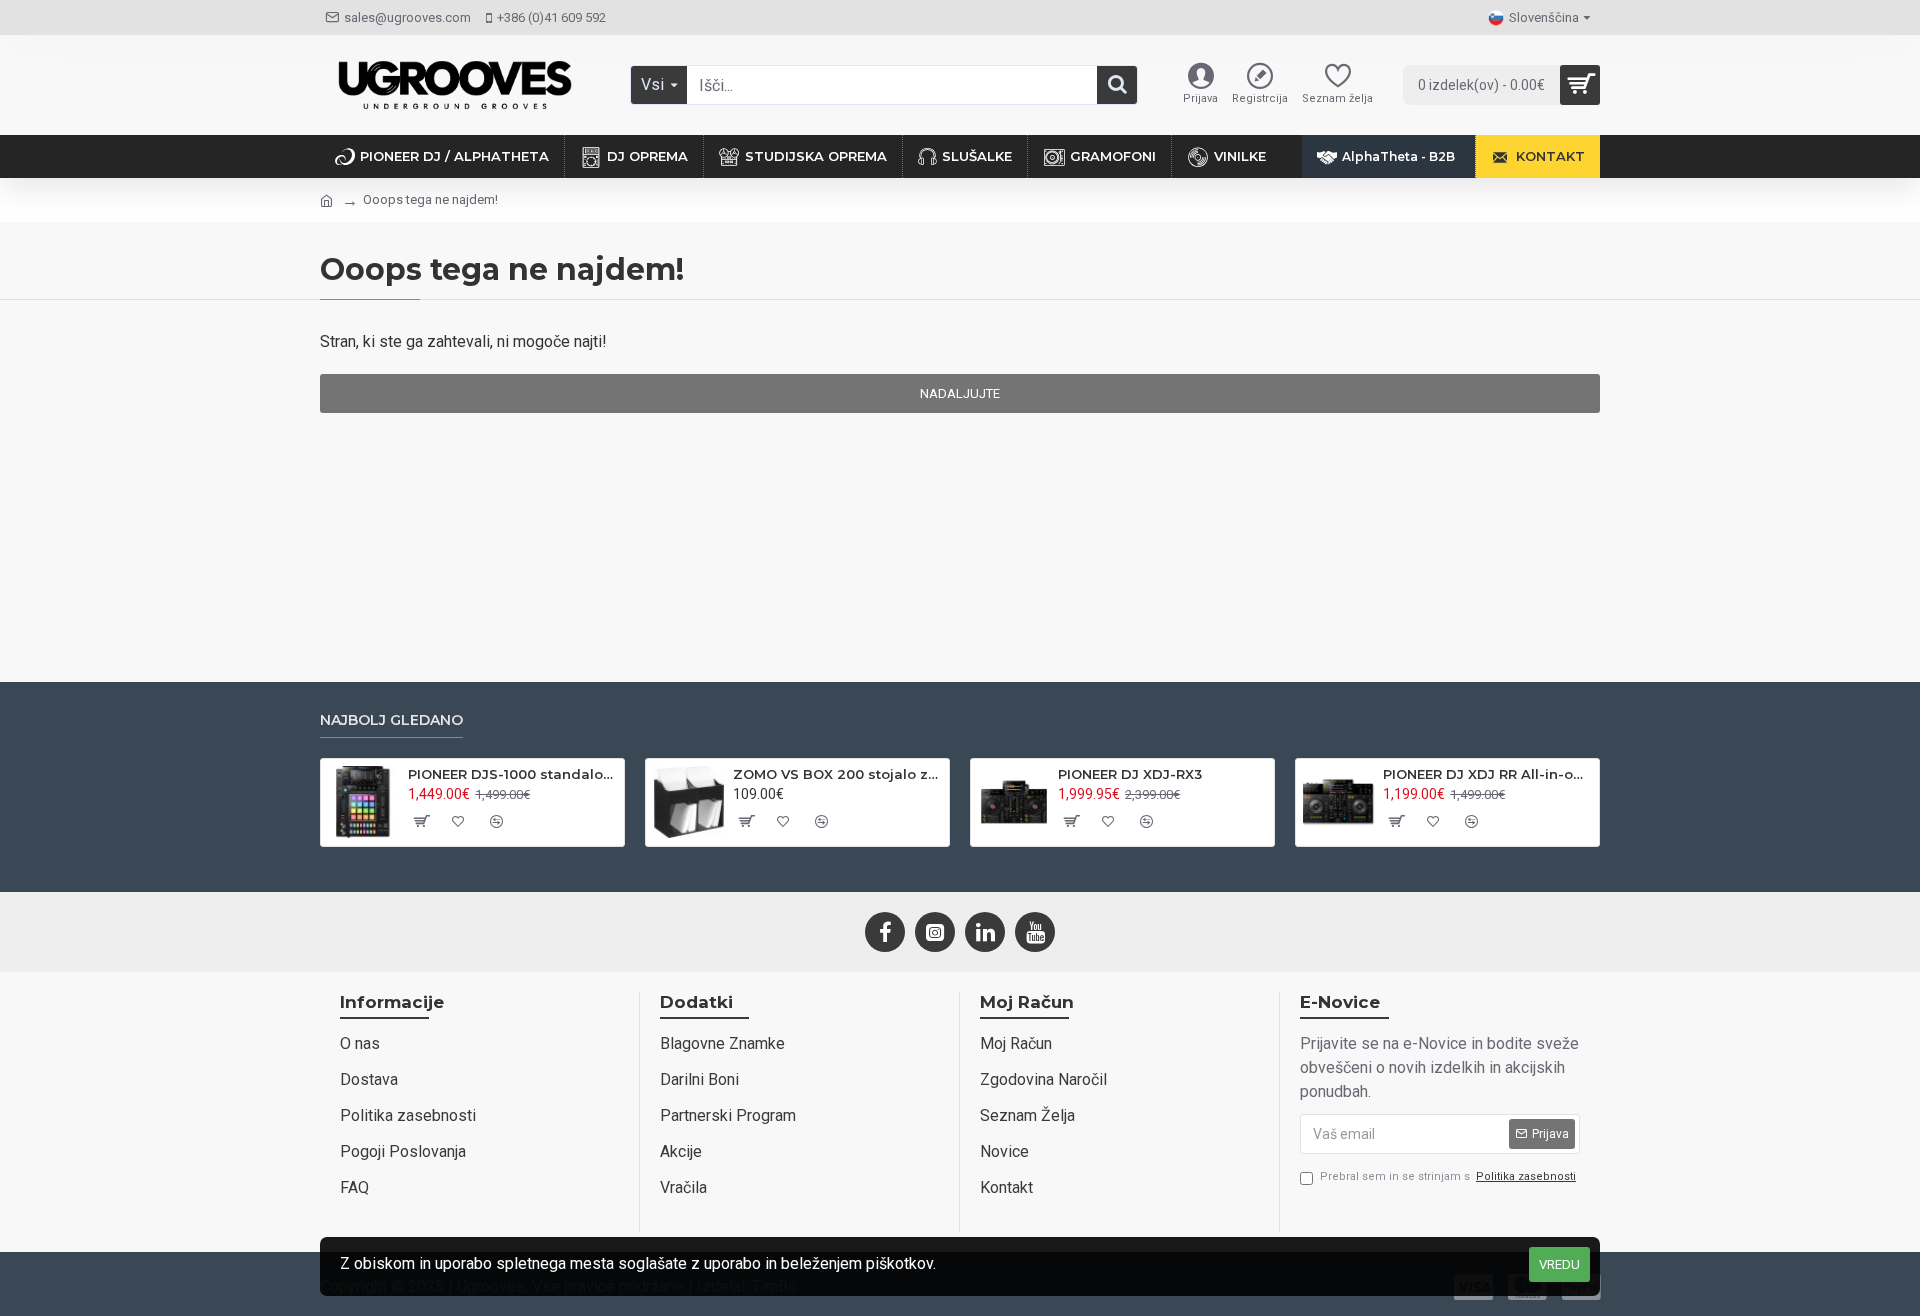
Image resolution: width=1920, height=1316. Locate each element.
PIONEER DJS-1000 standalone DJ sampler (512, 774)
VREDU (1559, 1264)
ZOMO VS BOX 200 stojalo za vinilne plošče (837, 774)
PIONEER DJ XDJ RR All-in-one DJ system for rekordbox (1487, 774)
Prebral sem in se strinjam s (1448, 1176)
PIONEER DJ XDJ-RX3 (1130, 774)
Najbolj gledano (391, 720)
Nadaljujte (960, 393)
